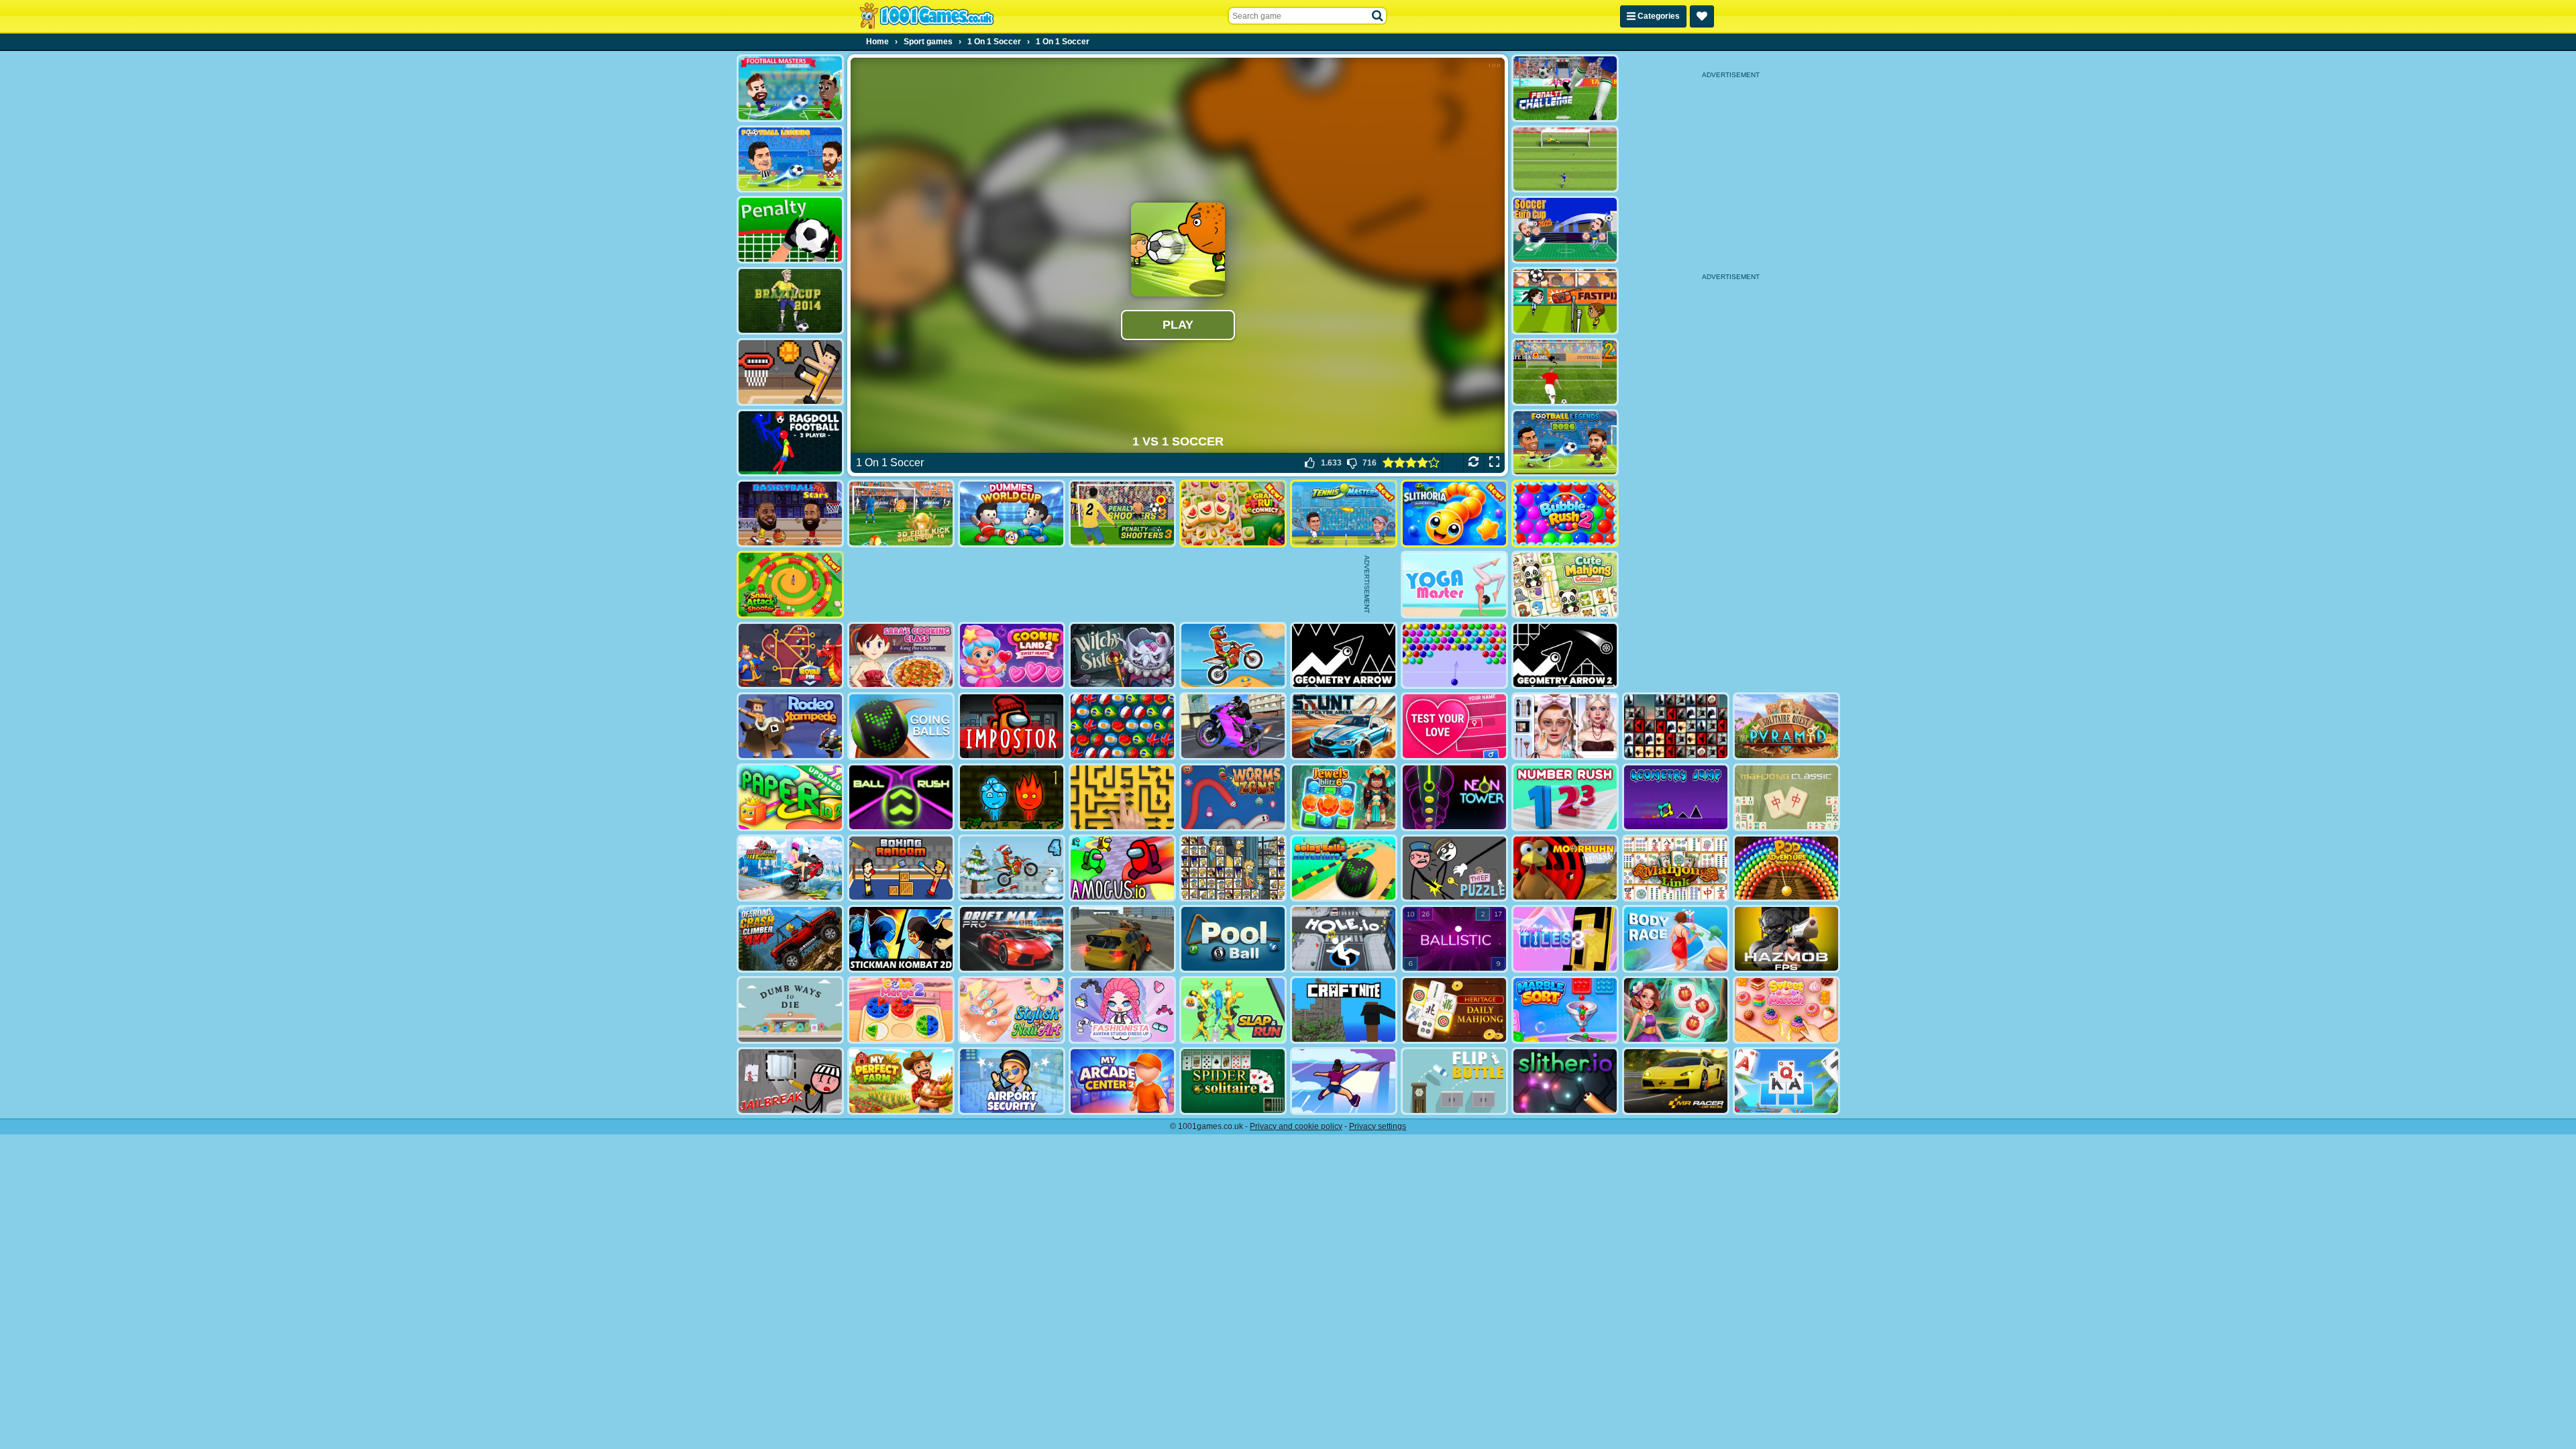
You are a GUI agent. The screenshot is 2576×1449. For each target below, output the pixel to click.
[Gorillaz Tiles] (1676, 726)
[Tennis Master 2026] (1344, 514)
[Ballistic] (1454, 939)
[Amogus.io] (1122, 868)
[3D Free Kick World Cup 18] (901, 514)
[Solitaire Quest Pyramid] (1786, 726)
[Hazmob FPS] (1786, 939)
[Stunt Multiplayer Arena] (1344, 726)
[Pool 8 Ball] (1233, 939)
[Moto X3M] (1233, 656)
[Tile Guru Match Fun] (1676, 1010)
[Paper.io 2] (790, 797)
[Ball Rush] (901, 797)
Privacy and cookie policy (1296, 1126)
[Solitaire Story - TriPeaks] (1786, 1081)
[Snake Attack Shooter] (790, 585)
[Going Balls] (901, 726)
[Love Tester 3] (1454, 726)
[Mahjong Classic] (1786, 797)
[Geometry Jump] (1676, 797)
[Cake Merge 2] (901, 1010)
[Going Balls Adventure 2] (1344, 868)
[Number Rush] (1565, 797)
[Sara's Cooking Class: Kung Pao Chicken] (901, 656)
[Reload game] (1473, 463)
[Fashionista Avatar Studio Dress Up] (1122, 1010)
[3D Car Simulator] (1122, 939)
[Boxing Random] (901, 868)
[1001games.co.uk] (927, 16)
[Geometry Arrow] (1344, 656)
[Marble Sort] (1565, 1010)
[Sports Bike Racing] (1233, 726)
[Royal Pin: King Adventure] (790, 656)
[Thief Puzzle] (1454, 868)
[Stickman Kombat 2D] (901, 939)
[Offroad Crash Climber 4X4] (790, 939)
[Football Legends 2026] (1565, 443)
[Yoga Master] (1454, 585)
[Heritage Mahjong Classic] (1454, 1010)
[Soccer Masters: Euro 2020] (790, 88)
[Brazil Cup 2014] (790, 301)
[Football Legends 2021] (790, 159)
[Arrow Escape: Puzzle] (1122, 797)
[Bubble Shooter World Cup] (1122, 726)
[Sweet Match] (1786, 1010)
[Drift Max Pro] (1012, 939)
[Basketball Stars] (790, 514)
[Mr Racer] (1676, 1081)
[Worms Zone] (1233, 797)
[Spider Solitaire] (1233, 1081)
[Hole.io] (1344, 939)
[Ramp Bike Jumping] (790, 868)
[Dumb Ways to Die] (790, 1010)
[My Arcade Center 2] (1122, 1081)
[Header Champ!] (1565, 301)
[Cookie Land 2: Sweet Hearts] (1012, 656)
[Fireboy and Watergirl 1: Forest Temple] (1012, 797)
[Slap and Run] (1233, 1010)
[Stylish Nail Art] (1012, 1010)
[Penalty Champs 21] (790, 230)
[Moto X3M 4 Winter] (1012, 868)
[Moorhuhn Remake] (1565, 868)
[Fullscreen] (1494, 463)
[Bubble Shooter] (1454, 656)
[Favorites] (1702, 16)
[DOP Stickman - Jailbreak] (790, 1081)
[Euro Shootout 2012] (1565, 159)
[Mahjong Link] (1676, 868)
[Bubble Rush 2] (1565, 514)
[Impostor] (1012, 726)
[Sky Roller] (1344, 1081)
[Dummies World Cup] (1012, 514)
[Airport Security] (1012, 1081)
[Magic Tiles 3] (1565, 939)
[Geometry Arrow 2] (1565, 656)
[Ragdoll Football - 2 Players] (790, 443)
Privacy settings (1378, 1126)
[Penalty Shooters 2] (1565, 372)
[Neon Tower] (1454, 797)
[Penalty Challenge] (1565, 88)
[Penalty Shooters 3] (1122, 514)
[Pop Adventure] (1786, 868)
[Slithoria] (1454, 514)
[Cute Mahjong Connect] (1565, 585)
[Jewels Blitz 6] (1344, 797)
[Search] (1378, 16)
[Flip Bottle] (1454, 1081)
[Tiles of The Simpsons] (1233, 868)
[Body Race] (1676, 939)
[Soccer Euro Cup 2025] (1565, 230)
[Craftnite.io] (1344, 1010)
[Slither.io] (1565, 1081)
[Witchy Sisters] (1122, 656)
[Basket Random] (790, 372)
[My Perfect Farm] (901, 1081)
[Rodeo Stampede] (790, 726)
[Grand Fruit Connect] (1233, 514)
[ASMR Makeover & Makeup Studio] (1565, 726)
